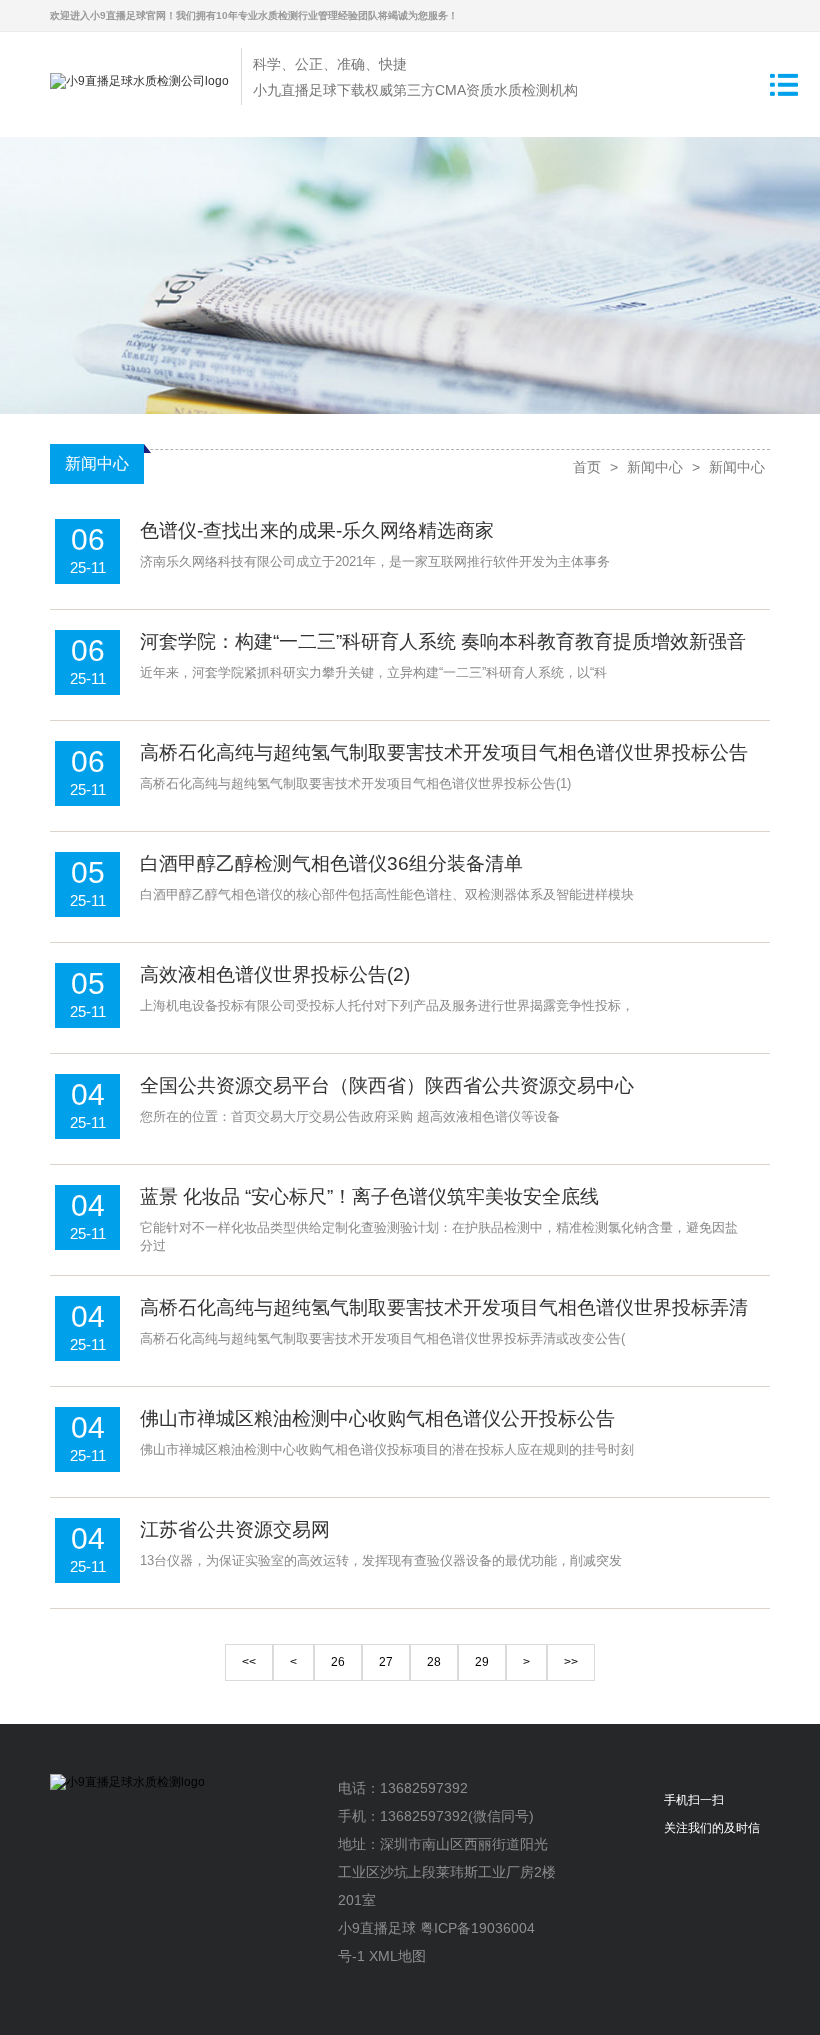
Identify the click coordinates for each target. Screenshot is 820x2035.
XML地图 (397, 1956)
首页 (587, 467)
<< (249, 1662)
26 (338, 1662)
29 (482, 1662)
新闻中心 (655, 467)
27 (386, 1662)
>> (571, 1662)
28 (434, 1662)
